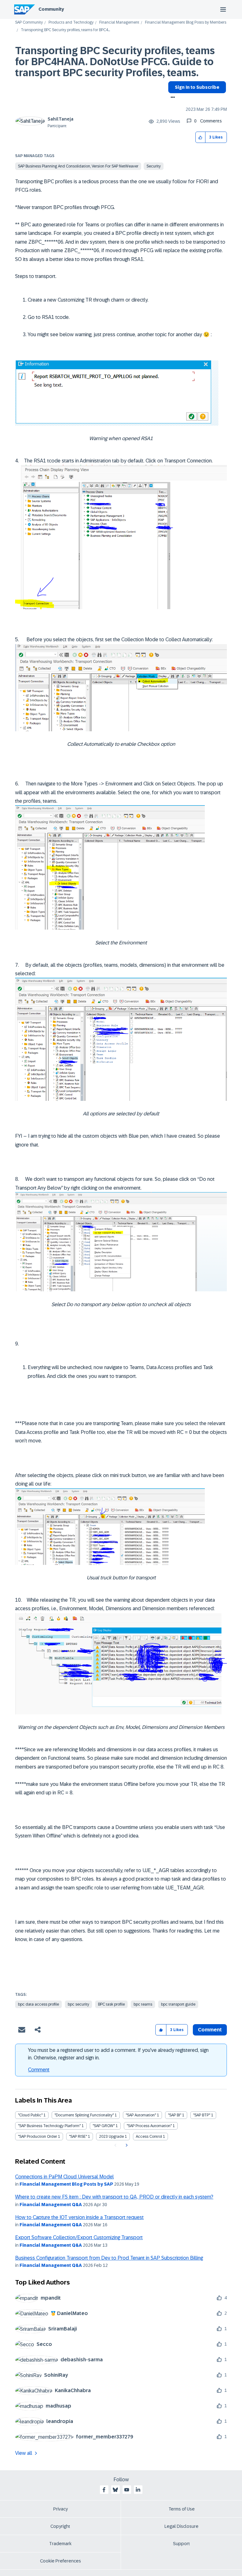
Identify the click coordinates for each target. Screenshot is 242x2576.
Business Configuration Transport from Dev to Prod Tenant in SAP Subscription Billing (109, 2258)
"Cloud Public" (30, 2115)
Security (154, 166)
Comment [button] (210, 2030)
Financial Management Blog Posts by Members (186, 23)
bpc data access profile (38, 2004)
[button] (201, 137)
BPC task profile (111, 2004)
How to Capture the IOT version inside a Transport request (79, 2217)
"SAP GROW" (104, 2126)
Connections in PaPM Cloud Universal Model (64, 2177)
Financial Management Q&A (51, 2205)
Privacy (60, 2509)
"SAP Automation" (141, 2115)
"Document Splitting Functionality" (84, 2115)
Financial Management (119, 23)
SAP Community (29, 23)
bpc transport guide (178, 2004)
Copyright (60, 2526)
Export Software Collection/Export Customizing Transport (79, 2237)
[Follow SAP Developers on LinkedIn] (138, 2490)
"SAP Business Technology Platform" (49, 2126)
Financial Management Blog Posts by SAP (66, 2184)
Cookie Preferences (60, 2561)
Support (181, 2544)
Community (51, 9)
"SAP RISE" (78, 2137)
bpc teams (143, 2004)
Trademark (60, 2544)
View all (24, 2453)
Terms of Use (182, 2509)
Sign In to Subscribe (197, 87)
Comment (39, 2070)
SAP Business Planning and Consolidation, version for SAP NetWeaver (78, 166)
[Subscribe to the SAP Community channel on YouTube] (127, 2490)
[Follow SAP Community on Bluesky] (115, 2490)
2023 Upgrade (111, 2137)
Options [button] (172, 98)
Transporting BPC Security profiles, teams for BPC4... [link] (65, 30)
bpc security (78, 2004)
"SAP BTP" (202, 2115)
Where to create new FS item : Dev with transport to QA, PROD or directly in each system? (114, 2197)
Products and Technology (71, 23)
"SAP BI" (175, 2115)
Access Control (149, 2137)
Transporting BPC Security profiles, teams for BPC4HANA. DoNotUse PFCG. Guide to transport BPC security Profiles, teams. (115, 62)
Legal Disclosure (181, 2526)
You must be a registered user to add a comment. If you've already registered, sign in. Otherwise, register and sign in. (118, 2054)
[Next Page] (126, 2145)
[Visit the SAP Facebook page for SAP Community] (104, 2490)
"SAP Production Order (37, 2137)
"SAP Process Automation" (149, 2126)
